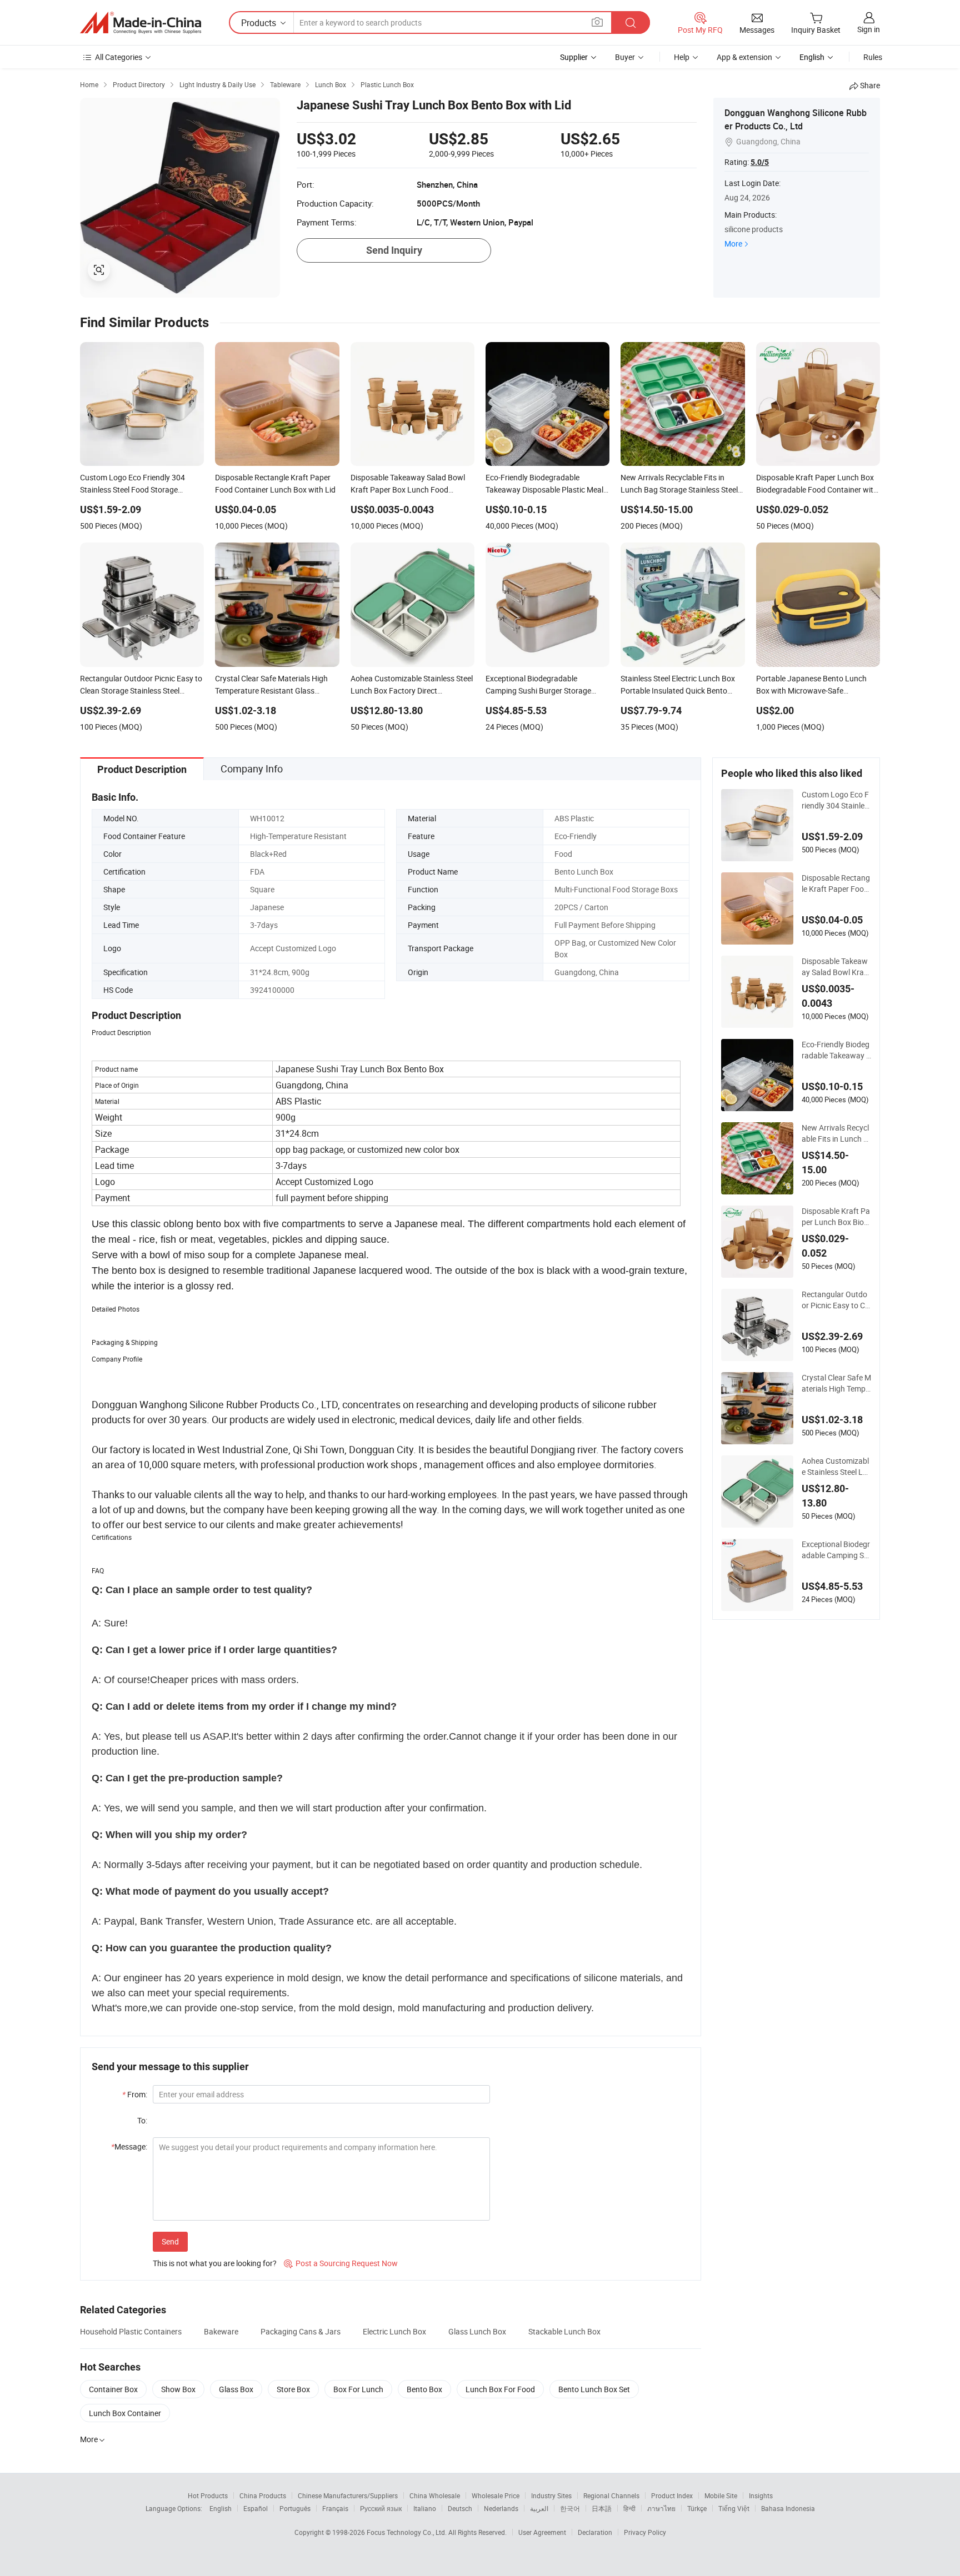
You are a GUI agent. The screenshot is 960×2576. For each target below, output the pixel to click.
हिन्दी (629, 2508)
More (733, 243)
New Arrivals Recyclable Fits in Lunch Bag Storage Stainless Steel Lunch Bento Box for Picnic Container (836, 1133)
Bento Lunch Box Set (594, 2389)
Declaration (595, 2532)
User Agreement (542, 2532)
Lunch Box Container (125, 2413)
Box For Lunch (358, 2389)
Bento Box (424, 2389)
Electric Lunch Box (394, 2331)
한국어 (570, 2508)
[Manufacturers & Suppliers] (141, 23)
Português (295, 2508)
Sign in (869, 29)
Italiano (425, 2508)
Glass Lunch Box (477, 2331)
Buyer (625, 57)
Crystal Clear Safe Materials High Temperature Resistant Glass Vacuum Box (836, 1383)
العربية (539, 2508)
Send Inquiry (394, 250)
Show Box (178, 2389)
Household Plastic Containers (131, 2331)
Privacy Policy (645, 2532)
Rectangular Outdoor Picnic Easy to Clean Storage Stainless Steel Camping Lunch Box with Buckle (836, 1300)
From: (135, 2094)
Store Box (293, 2389)
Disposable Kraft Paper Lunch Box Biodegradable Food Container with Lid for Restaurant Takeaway (836, 1217)
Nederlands (501, 2508)
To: (142, 2120)
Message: (129, 2146)
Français (335, 2508)
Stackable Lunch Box (564, 2331)
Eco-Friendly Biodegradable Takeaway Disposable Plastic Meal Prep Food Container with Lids (836, 1050)
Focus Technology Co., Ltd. (407, 2532)
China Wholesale (435, 2495)
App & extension (744, 57)
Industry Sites (551, 2495)
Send (170, 2241)
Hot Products (208, 2495)
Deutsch (460, 2508)
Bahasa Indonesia (788, 2508)
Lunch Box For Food (500, 2389)
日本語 (602, 2508)
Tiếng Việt (734, 2508)
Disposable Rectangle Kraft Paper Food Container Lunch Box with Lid (836, 883)
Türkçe (697, 2508)
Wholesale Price (496, 2495)
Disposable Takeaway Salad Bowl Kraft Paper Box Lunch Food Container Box (836, 967)
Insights (761, 2495)
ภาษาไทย (661, 2508)
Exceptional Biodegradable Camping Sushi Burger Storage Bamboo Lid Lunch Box (836, 1550)
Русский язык (381, 2508)
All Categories (119, 57)
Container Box (113, 2389)
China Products (263, 2495)
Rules (873, 57)
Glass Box (236, 2389)
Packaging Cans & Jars (301, 2331)
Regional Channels (611, 2495)
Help (682, 57)
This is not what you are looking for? (215, 2263)
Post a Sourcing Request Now (341, 2263)
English (221, 2508)
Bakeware (221, 2331)
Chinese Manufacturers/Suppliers (348, 2495)
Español (256, 2508)
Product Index (672, 2495)
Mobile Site (721, 2495)
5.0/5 (760, 162)
